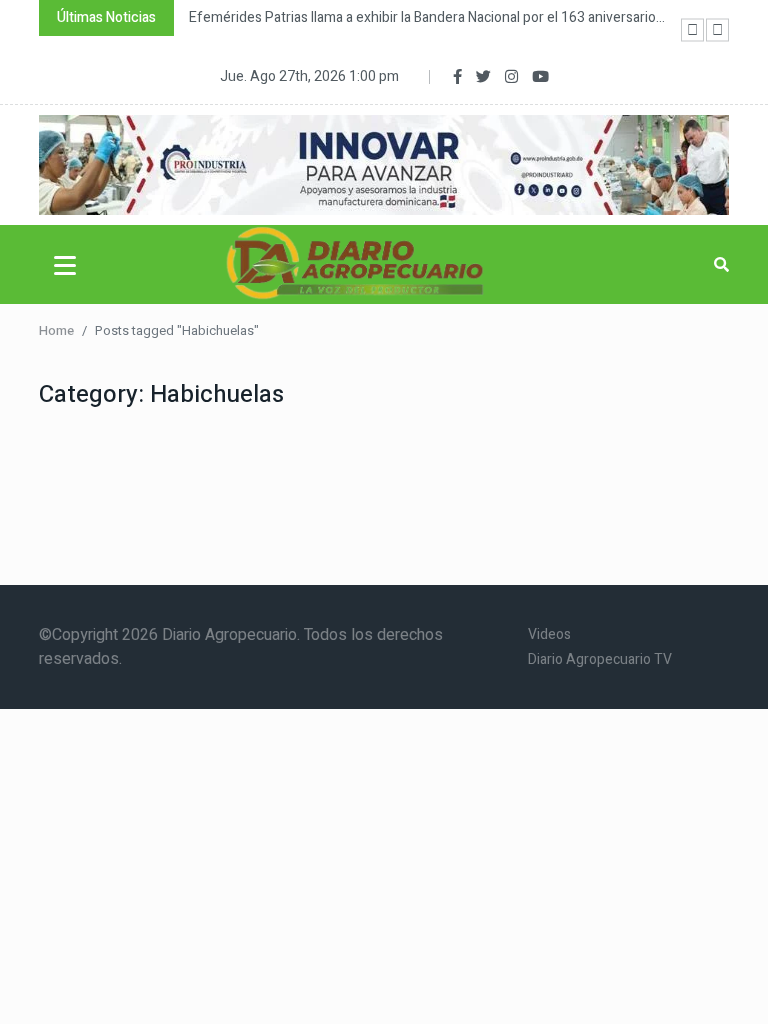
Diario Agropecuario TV (600, 659)
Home (56, 330)
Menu (68, 265)
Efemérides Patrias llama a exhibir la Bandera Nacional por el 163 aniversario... (427, 17)
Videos (549, 634)
